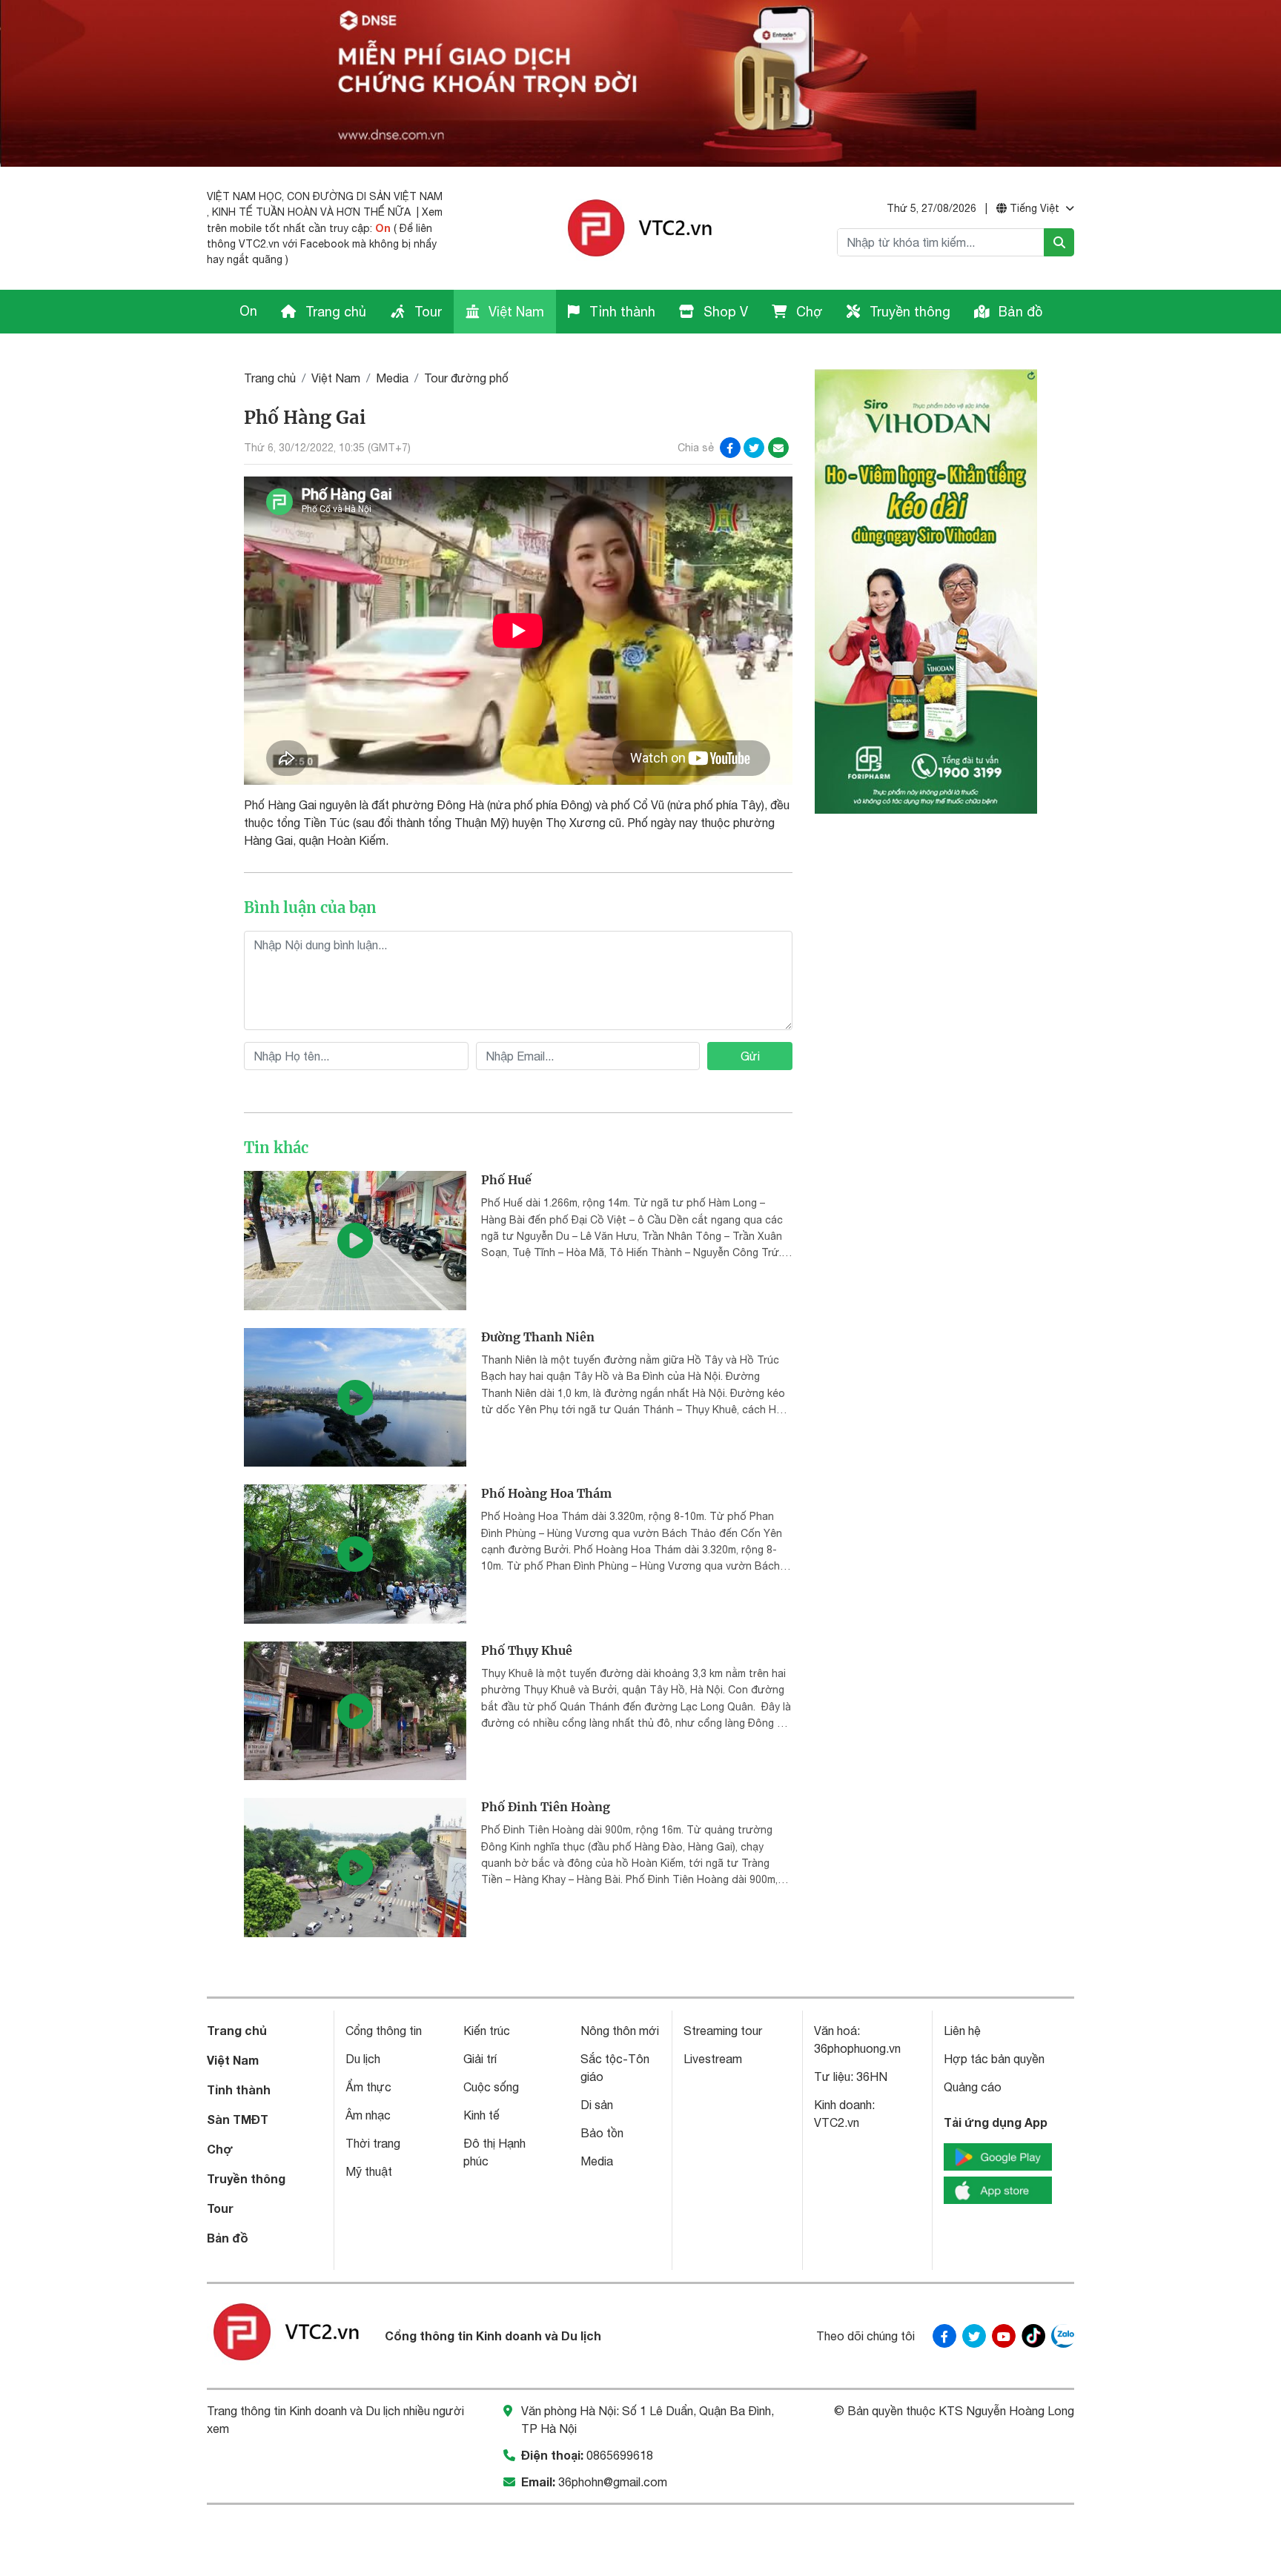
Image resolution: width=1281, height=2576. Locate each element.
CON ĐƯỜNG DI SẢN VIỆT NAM (365, 196)
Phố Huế (506, 1180)
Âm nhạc (368, 2115)
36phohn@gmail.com (613, 2482)
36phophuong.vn (857, 2048)
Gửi (750, 1056)
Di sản (597, 2105)
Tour (426, 312)
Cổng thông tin (384, 2031)
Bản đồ (1019, 312)
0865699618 (620, 2455)
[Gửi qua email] (778, 448)
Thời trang (373, 2143)
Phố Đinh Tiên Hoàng (546, 1807)
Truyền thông (908, 312)
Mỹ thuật (369, 2171)
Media (392, 378)
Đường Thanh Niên (538, 1337)
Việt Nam (514, 312)
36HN (872, 2077)
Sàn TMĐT (238, 2119)
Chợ (808, 312)
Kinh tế (481, 2115)
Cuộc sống (491, 2087)
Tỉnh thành (620, 312)
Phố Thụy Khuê (527, 1650)
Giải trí (480, 2059)
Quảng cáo (973, 2087)
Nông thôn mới (620, 2031)
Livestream (713, 2059)
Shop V (724, 312)
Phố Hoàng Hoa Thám (546, 1493)
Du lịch (363, 2059)
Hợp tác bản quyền (994, 2059)
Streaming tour (723, 2031)
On (383, 228)
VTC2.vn (837, 2122)
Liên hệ (962, 2031)
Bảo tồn (602, 2133)
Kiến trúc (487, 2031)
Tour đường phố (466, 378)
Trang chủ (334, 312)
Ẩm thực (368, 2087)
